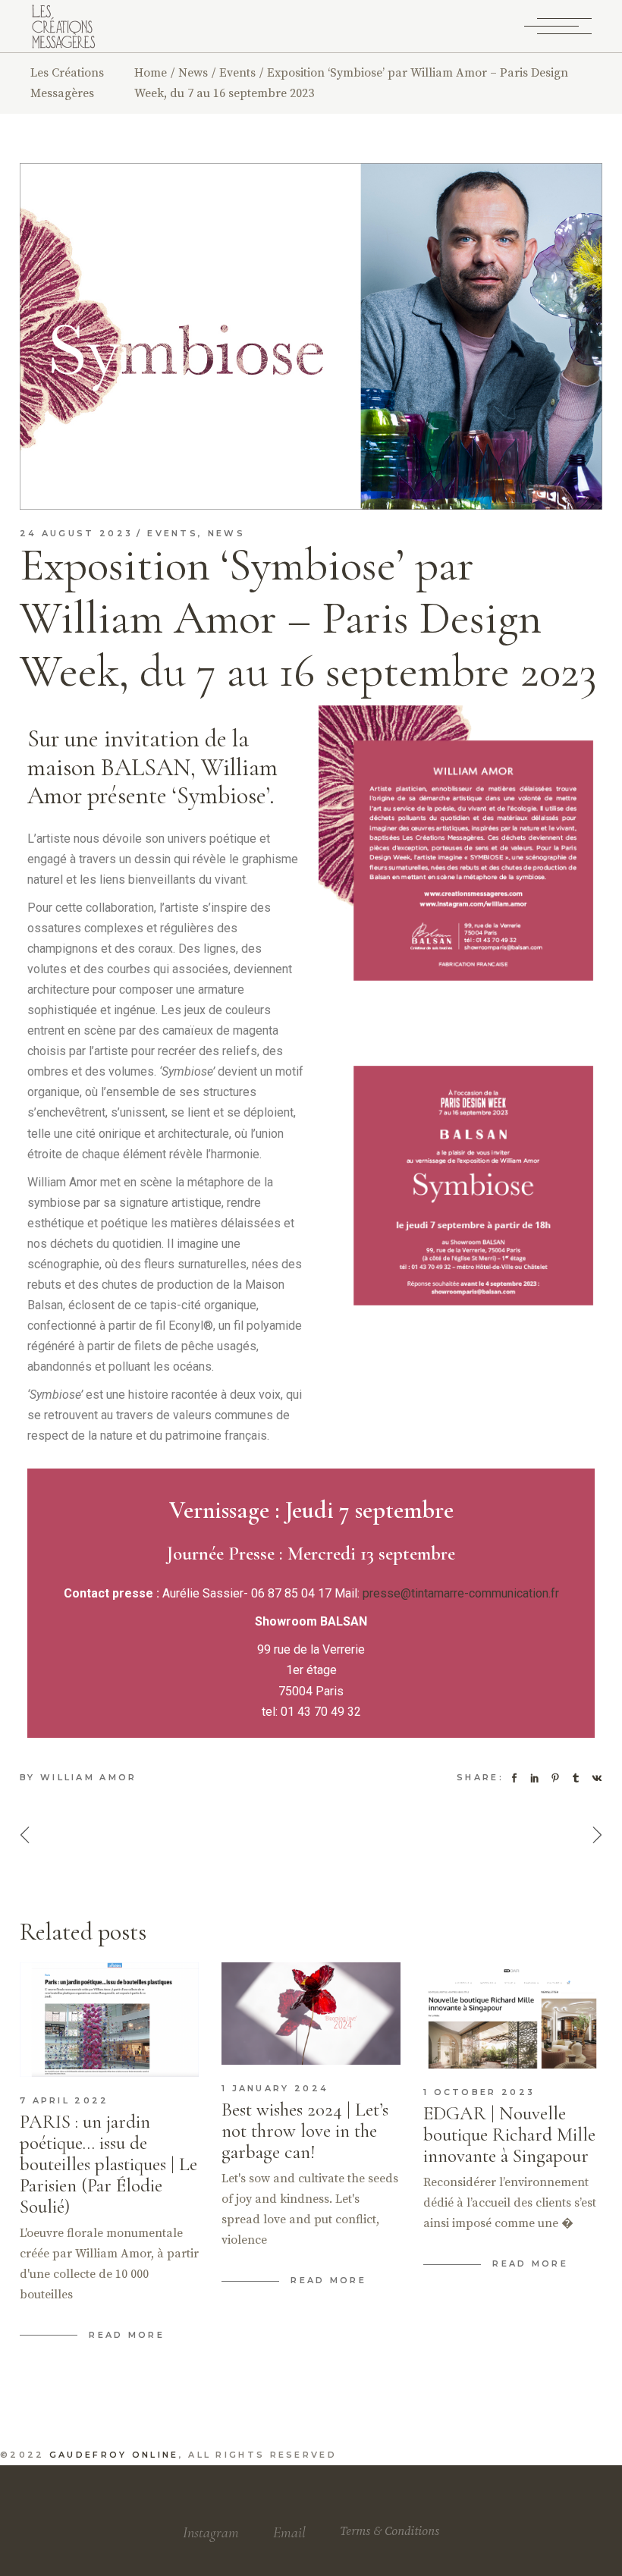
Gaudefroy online (114, 2455)
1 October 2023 (479, 2092)
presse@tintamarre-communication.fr (461, 1593)
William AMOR (89, 1777)
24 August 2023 (76, 533)
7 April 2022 (64, 2100)
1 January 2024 (275, 2088)
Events (237, 73)
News (193, 73)
